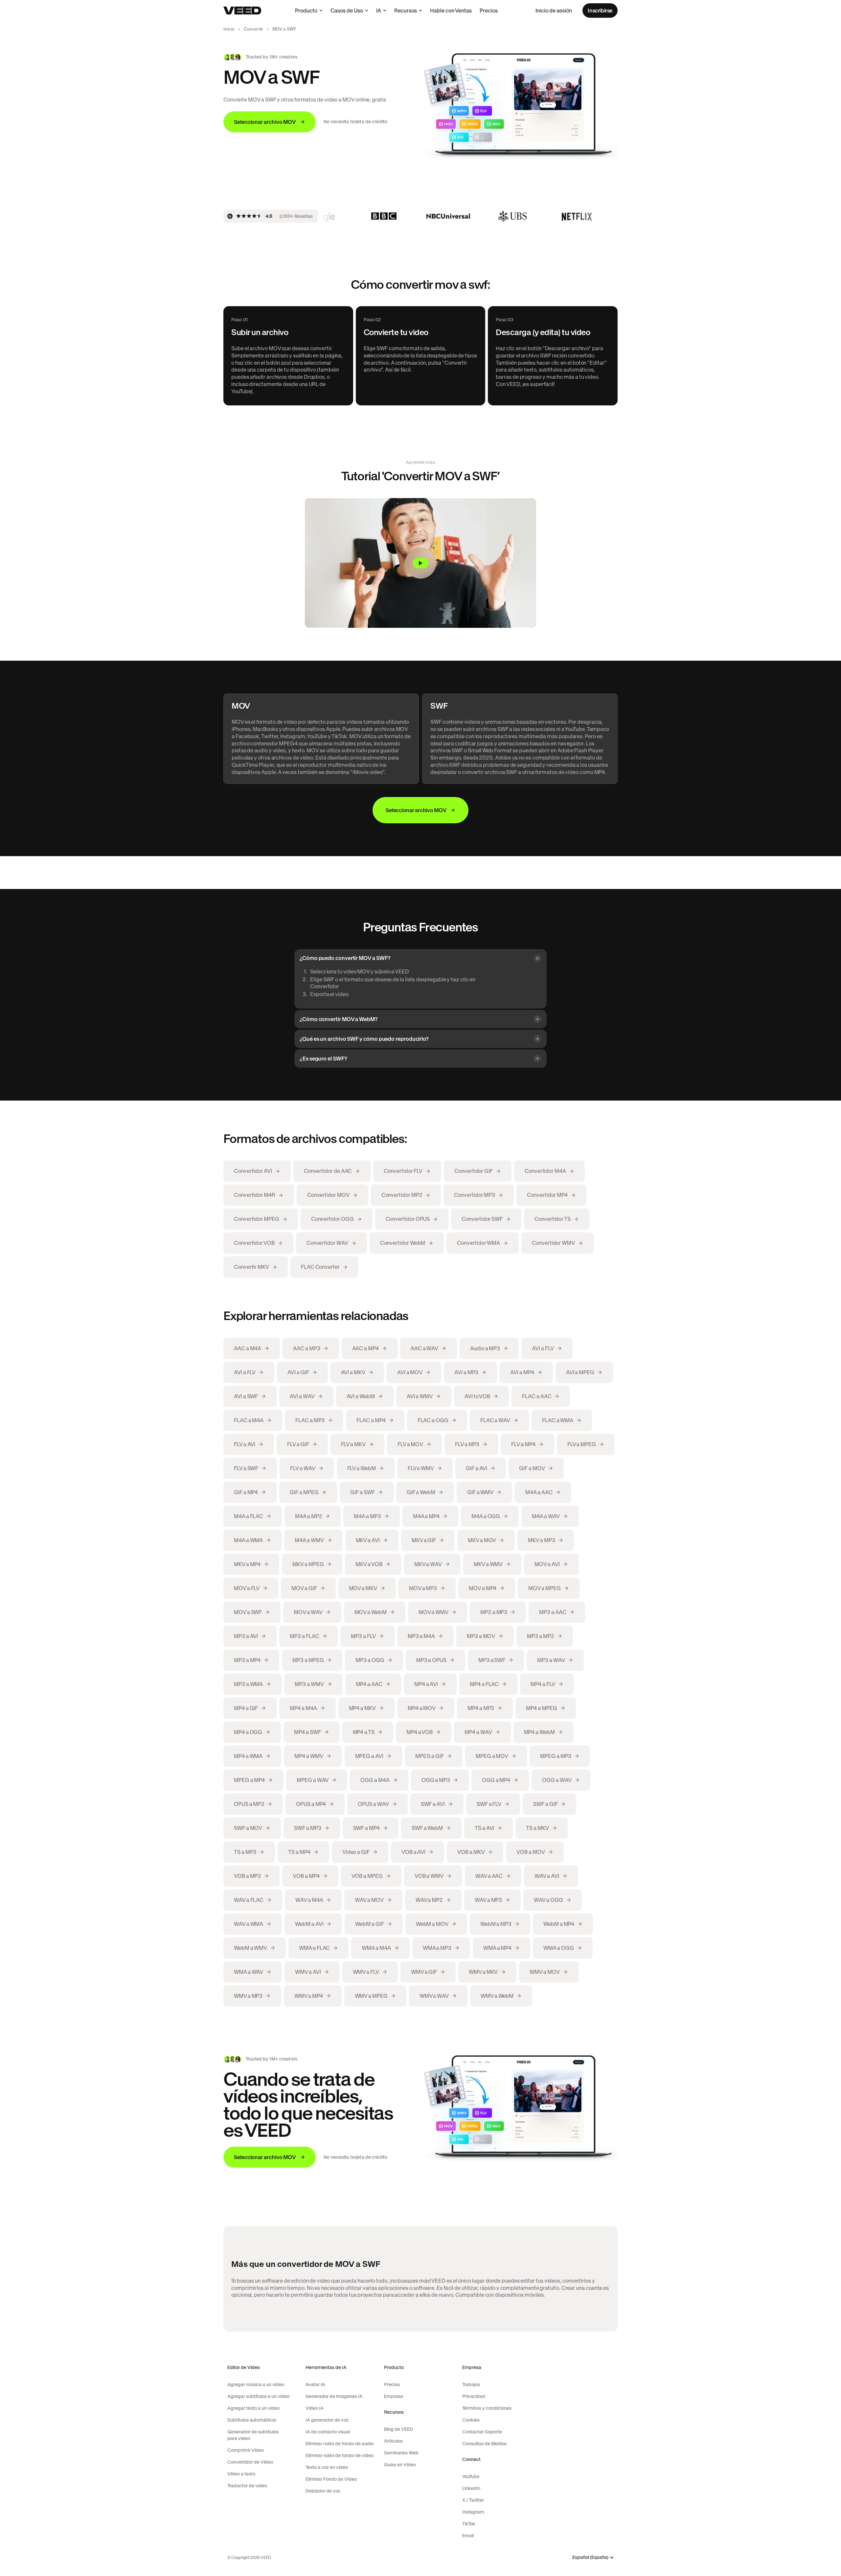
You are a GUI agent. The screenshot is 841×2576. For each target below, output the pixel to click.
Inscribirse (600, 11)
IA (379, 11)
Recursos (406, 11)
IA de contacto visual (328, 2432)
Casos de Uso (347, 11)
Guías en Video (400, 2465)
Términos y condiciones (487, 2408)
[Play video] (420, 563)
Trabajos (471, 2384)
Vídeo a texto (241, 2474)
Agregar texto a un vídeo (253, 2408)
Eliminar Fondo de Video (331, 2479)
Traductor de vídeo (247, 2486)
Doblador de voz (323, 2491)
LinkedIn (471, 2488)
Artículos (393, 2441)
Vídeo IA (315, 2408)
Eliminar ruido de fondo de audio (340, 2444)
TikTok (469, 2524)
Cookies (471, 2420)
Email (468, 2536)
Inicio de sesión (554, 11)
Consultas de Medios (484, 2444)
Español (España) (590, 2557)
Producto (306, 11)
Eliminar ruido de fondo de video (340, 2455)
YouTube (471, 2476)
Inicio (229, 29)
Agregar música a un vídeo (256, 2384)
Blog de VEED (398, 2429)
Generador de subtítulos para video (253, 2435)
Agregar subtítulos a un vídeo (258, 2396)
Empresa (394, 2396)
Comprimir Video (246, 2450)
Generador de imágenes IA (334, 2396)
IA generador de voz (327, 2420)
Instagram (473, 2512)
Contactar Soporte (482, 2432)
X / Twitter (473, 2500)
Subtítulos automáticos (252, 2420)
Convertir (253, 29)
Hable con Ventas (451, 11)
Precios (489, 11)
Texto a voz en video (327, 2467)
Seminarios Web (401, 2453)
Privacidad (474, 2396)
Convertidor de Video (250, 2462)
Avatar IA (315, 2384)
